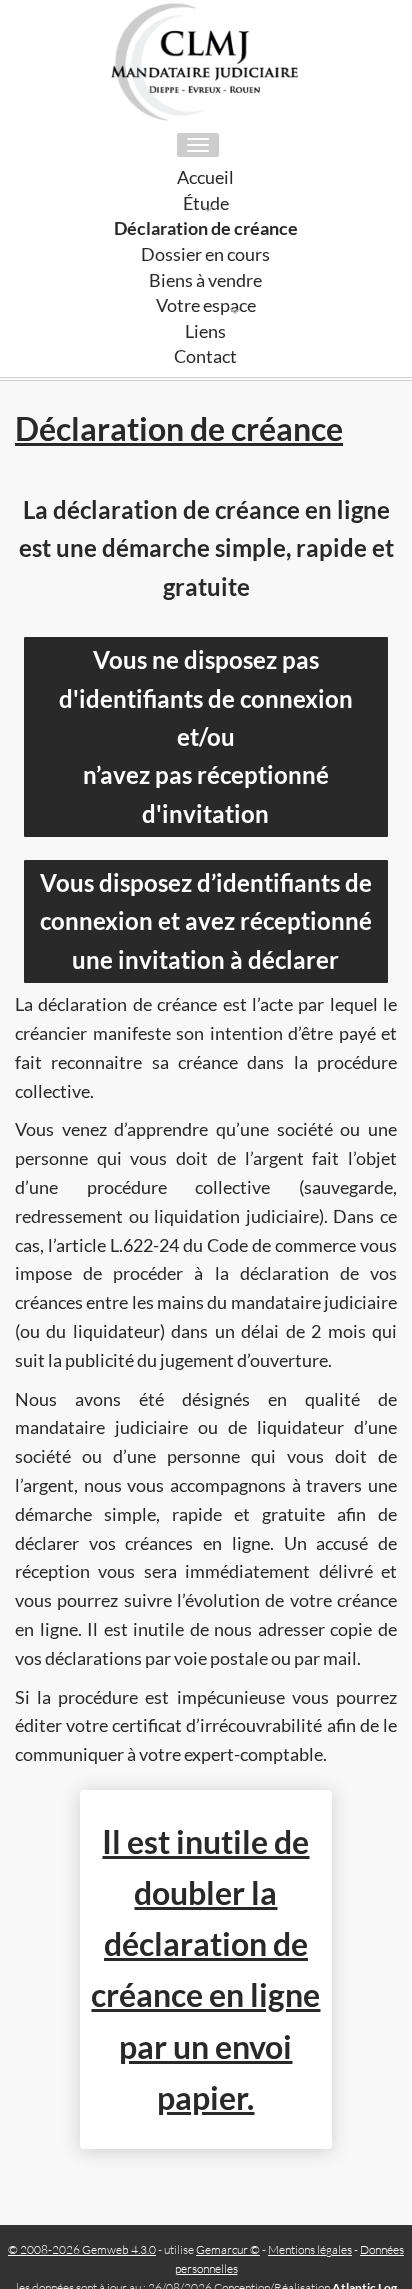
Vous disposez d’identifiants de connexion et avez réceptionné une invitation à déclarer (206, 921)
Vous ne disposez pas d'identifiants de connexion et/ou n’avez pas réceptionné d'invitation (206, 736)
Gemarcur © (228, 2249)
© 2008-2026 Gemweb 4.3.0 (82, 2249)
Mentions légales (310, 2249)
